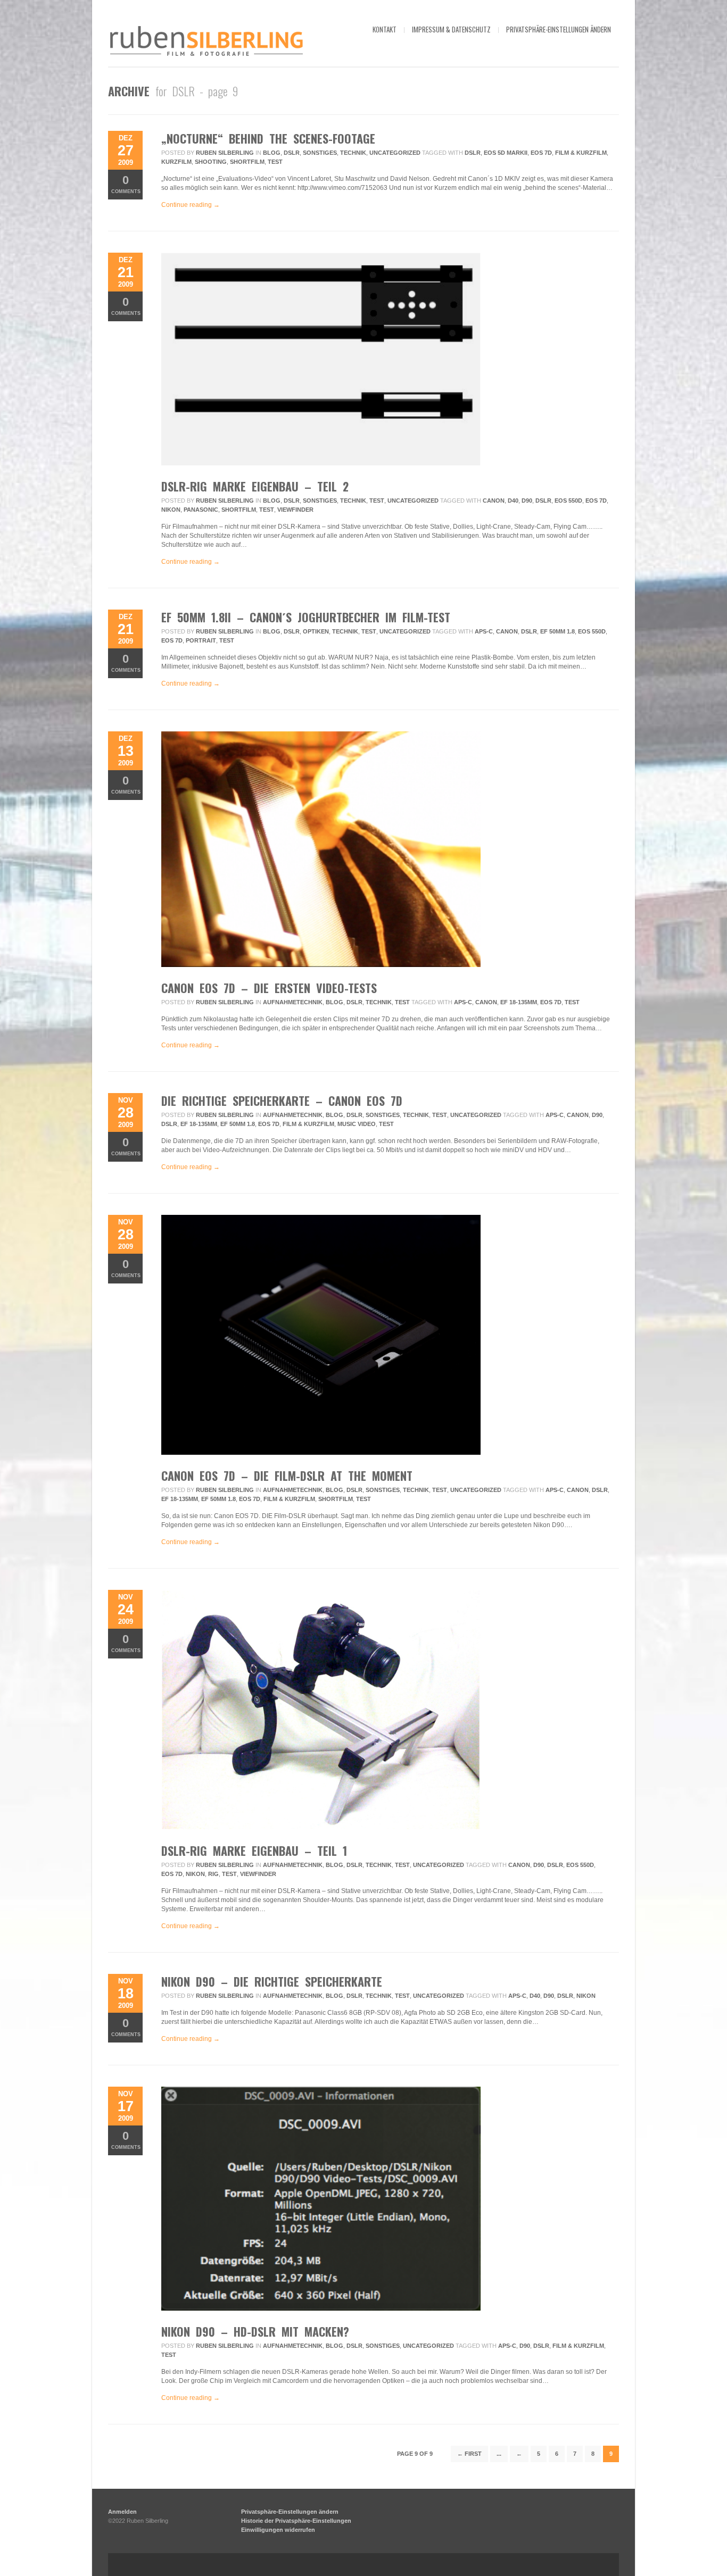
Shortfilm (247, 162)
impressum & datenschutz (451, 29)
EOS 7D (541, 153)
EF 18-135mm (519, 1002)
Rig (213, 1874)
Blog (272, 153)
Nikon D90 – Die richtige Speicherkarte (272, 1981)
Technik (353, 153)
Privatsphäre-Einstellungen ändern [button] (559, 29)
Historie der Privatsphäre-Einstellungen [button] (296, 2521)
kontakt (385, 29)
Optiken (316, 631)
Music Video (357, 1124)
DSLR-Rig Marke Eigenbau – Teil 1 (254, 1850)
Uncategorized (395, 153)
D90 (527, 501)
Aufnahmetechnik (293, 1002)
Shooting (211, 162)
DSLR (292, 153)
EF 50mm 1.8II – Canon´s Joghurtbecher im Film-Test (306, 617)
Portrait (201, 640)
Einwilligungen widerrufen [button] (278, 2530)
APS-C (484, 631)
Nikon (171, 510)
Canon (494, 501)
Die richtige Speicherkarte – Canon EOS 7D (282, 1101)
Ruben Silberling (225, 153)
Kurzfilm (176, 162)
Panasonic (201, 510)
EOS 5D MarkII (506, 153)
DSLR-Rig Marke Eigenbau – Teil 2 (255, 486)
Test (275, 162)
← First (469, 2454)
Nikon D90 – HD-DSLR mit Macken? (255, 2331)
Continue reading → (191, 205)
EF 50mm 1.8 (557, 631)
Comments (126, 184)
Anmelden (122, 2512)
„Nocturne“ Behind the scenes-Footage (268, 138)
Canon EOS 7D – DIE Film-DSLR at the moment (287, 1475)
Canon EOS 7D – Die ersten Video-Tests (269, 988)
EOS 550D (568, 501)
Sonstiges (320, 153)
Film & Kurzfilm (581, 153)
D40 (513, 501)
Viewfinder (295, 510)
